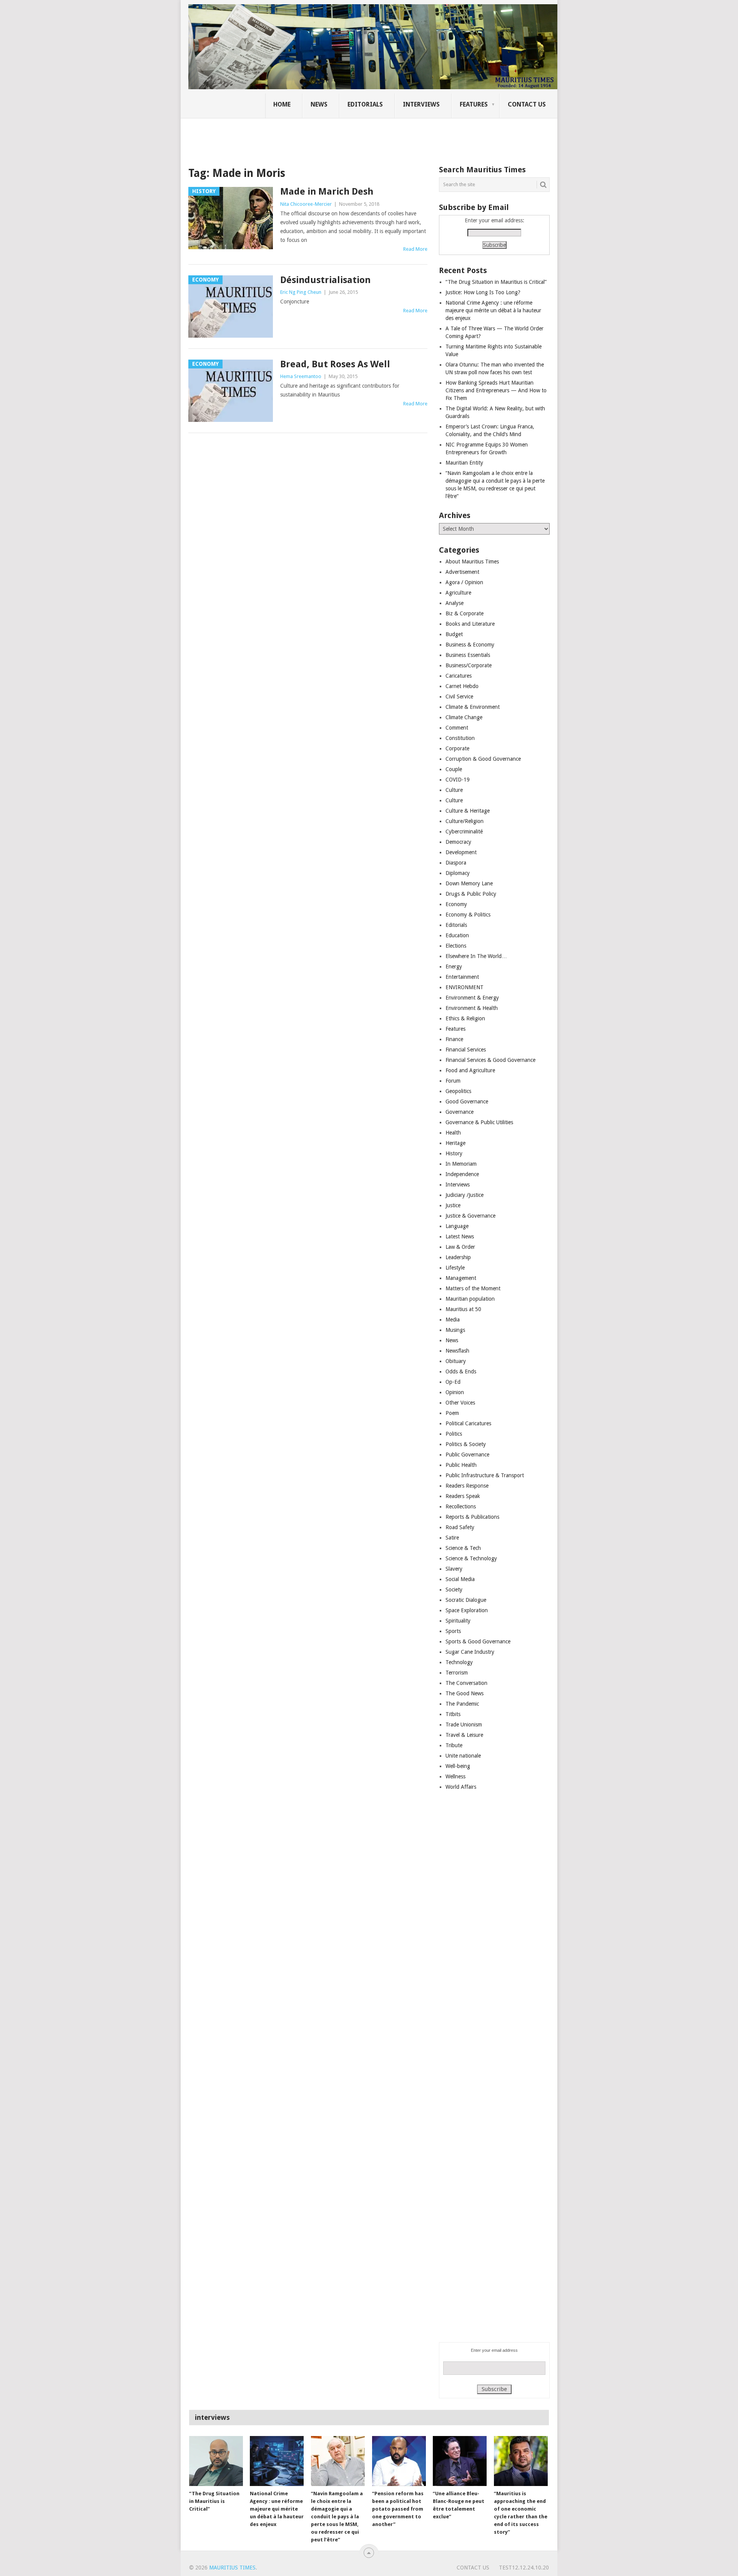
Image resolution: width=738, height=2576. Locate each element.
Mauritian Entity (464, 463)
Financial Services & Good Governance (490, 1060)
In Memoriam (461, 1164)
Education (457, 935)
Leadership (458, 1257)
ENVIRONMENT (465, 987)
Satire (452, 1538)
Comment (457, 728)
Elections (456, 946)
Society (454, 1590)
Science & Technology (471, 1558)
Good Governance (467, 1101)
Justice (453, 1205)
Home (282, 104)
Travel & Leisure (464, 1735)
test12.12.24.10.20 (524, 2568)
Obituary (456, 1361)
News (319, 104)
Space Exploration (467, 1610)
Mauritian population (470, 1299)
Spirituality (458, 1621)
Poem (452, 1413)
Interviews (421, 104)
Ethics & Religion (465, 1018)
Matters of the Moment (473, 1288)
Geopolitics (458, 1091)
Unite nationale (463, 1756)
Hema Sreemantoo (301, 376)
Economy (456, 904)
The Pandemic (462, 1704)
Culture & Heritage (468, 811)
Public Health (461, 1465)
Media (453, 1320)
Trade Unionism (464, 1725)
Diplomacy (458, 873)
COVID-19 (458, 780)
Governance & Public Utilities (479, 1122)
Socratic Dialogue (466, 1600)
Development (461, 852)
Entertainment (462, 977)
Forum (453, 1081)
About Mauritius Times (472, 562)
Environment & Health (472, 1008)
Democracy (458, 842)
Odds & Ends (461, 1371)
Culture (454, 790)
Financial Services (466, 1050)
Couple (454, 769)
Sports (453, 1631)
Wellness (455, 1776)
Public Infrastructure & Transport (485, 1475)
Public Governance (467, 1455)
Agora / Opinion (464, 582)
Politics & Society (466, 1444)
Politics (454, 1434)
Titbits (453, 1714)
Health (453, 1133)
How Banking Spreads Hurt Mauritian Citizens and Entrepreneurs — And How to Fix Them (496, 390)
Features (474, 104)
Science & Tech (463, 1548)
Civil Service (459, 696)
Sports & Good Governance (478, 1641)
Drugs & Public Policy (471, 894)
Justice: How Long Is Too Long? (483, 292)
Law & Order (460, 1247)
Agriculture (458, 593)
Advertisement (462, 572)
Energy (454, 966)
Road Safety (460, 1527)
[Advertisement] (321, 137)
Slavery (454, 1569)
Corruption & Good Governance (483, 759)
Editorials (365, 104)
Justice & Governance (470, 1216)
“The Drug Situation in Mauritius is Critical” (496, 282)
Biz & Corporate (465, 613)
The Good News (465, 1693)
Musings (455, 1330)
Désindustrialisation (325, 280)
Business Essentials (468, 655)
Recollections (461, 1506)
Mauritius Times (232, 2568)
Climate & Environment (473, 707)
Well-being (458, 1766)
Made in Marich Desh (327, 192)
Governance (460, 1112)
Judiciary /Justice (465, 1195)
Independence (462, 1174)
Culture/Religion (465, 821)
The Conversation (466, 1683)
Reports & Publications (472, 1517)
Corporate (457, 748)
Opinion (455, 1392)
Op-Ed (453, 1382)
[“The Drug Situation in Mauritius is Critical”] (216, 2461)
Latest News (460, 1236)
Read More (415, 249)
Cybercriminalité (464, 831)
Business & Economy (470, 645)
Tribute (454, 1745)
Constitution (460, 738)
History (454, 1153)
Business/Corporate (469, 665)
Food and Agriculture (470, 1070)
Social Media (460, 1579)
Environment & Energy (472, 998)
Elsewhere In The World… (476, 956)
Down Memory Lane (469, 883)
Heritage (455, 1143)
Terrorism (457, 1673)
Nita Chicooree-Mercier (306, 204)
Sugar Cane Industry (470, 1652)
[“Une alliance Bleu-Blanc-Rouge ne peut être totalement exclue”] (460, 2461)
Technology (459, 1662)
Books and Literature (470, 624)
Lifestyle (455, 1268)
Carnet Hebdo (462, 686)
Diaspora (456, 863)
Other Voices (460, 1403)
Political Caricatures (468, 1423)
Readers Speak (463, 1496)
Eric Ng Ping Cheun (301, 292)
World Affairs (461, 1787)
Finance (454, 1039)
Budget (454, 634)
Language (457, 1226)
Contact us (527, 104)
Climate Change (464, 717)
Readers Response (467, 1486)
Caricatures (459, 676)
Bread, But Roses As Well (335, 364)
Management (461, 1278)
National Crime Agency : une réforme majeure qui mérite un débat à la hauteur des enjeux (493, 310)
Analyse (455, 603)
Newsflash (457, 1351)
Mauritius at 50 (463, 1309)
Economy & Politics (468, 915)
